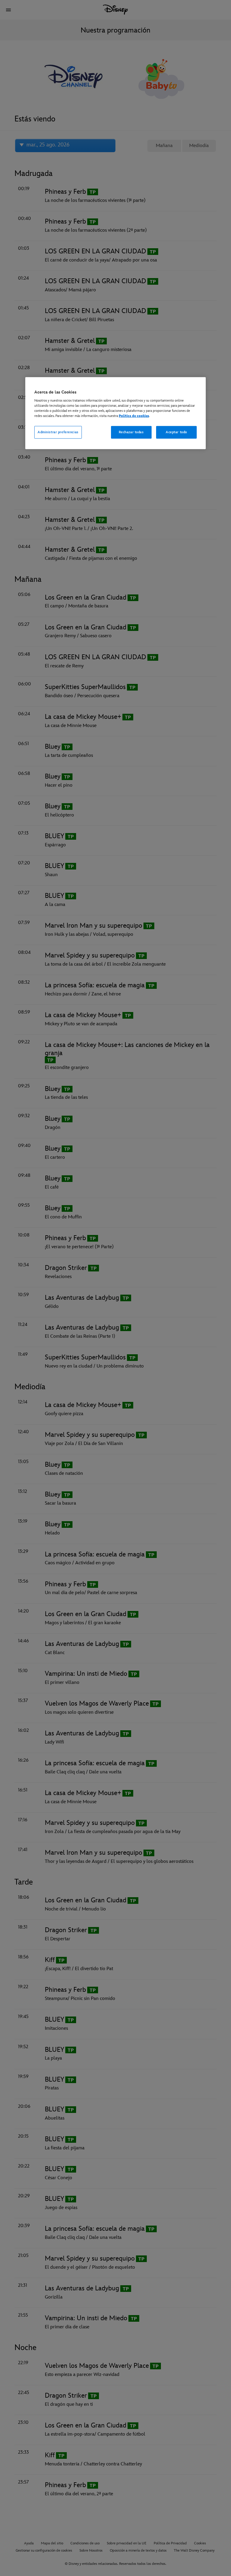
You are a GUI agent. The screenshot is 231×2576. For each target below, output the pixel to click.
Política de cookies (134, 416)
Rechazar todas (131, 432)
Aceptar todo (176, 432)
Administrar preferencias (58, 432)
